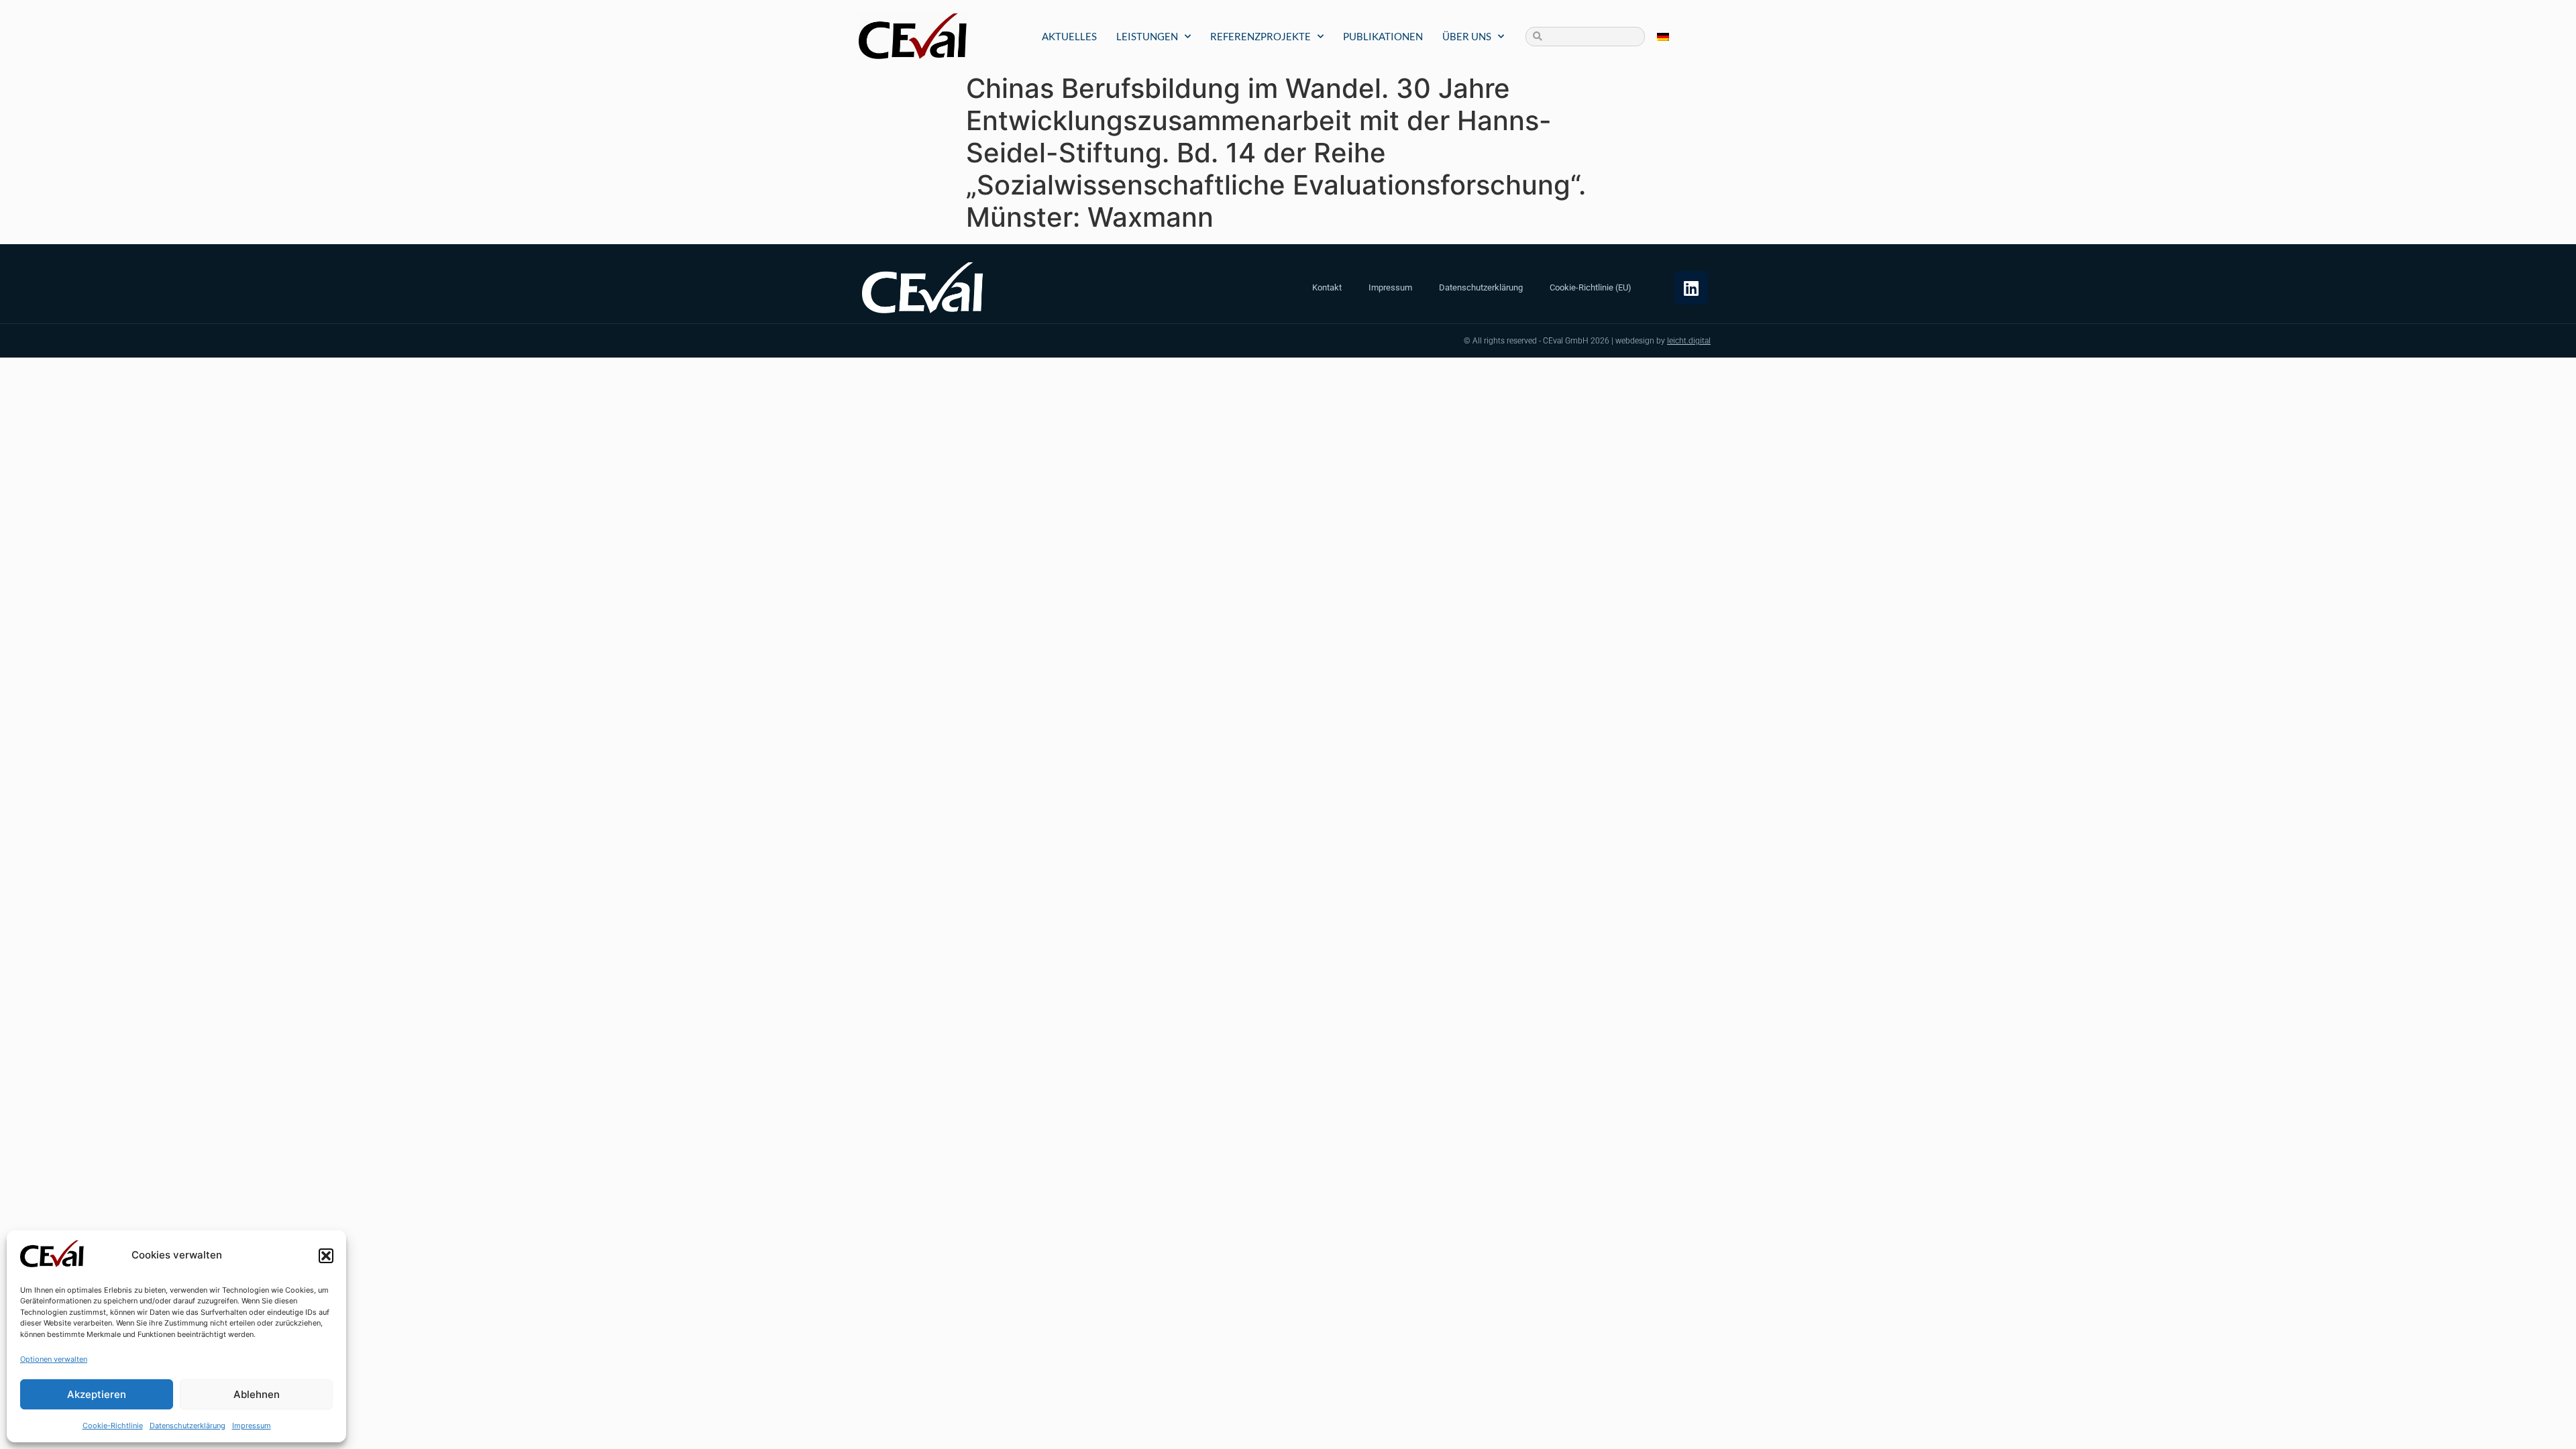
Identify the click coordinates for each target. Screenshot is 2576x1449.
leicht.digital (1689, 341)
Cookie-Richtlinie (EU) (1591, 287)
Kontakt (1327, 287)
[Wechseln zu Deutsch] (1663, 37)
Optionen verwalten (54, 1359)
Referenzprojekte (1260, 36)
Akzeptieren (97, 1394)
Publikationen (1383, 36)
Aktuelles (1069, 36)
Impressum (252, 1426)
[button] (326, 1256)
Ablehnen (257, 1394)
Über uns (1467, 36)
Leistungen (1147, 36)
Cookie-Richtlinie (113, 1426)
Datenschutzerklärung (187, 1426)
